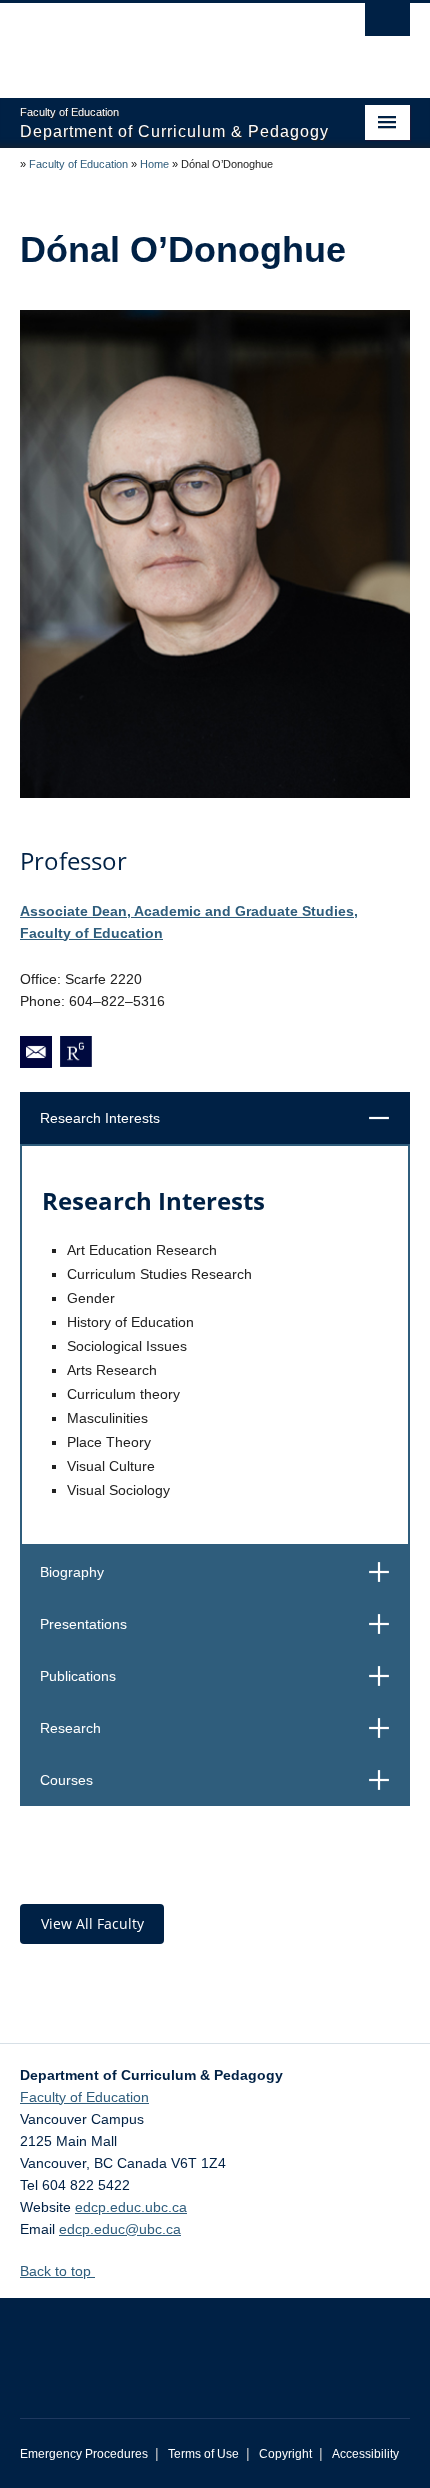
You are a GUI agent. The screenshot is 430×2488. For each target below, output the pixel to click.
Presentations (221, 1623)
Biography (221, 1571)
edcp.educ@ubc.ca (120, 2229)
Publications (221, 1675)
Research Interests (221, 1117)
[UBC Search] (387, 25)
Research (221, 1727)
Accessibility (365, 2454)
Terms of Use (203, 2454)
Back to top (57, 2271)
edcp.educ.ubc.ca (131, 2207)
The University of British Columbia (156, 41)
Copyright (285, 2454)
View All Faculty (92, 1923)
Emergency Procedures (84, 2454)
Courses (221, 1779)
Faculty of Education (78, 164)
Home (154, 164)
